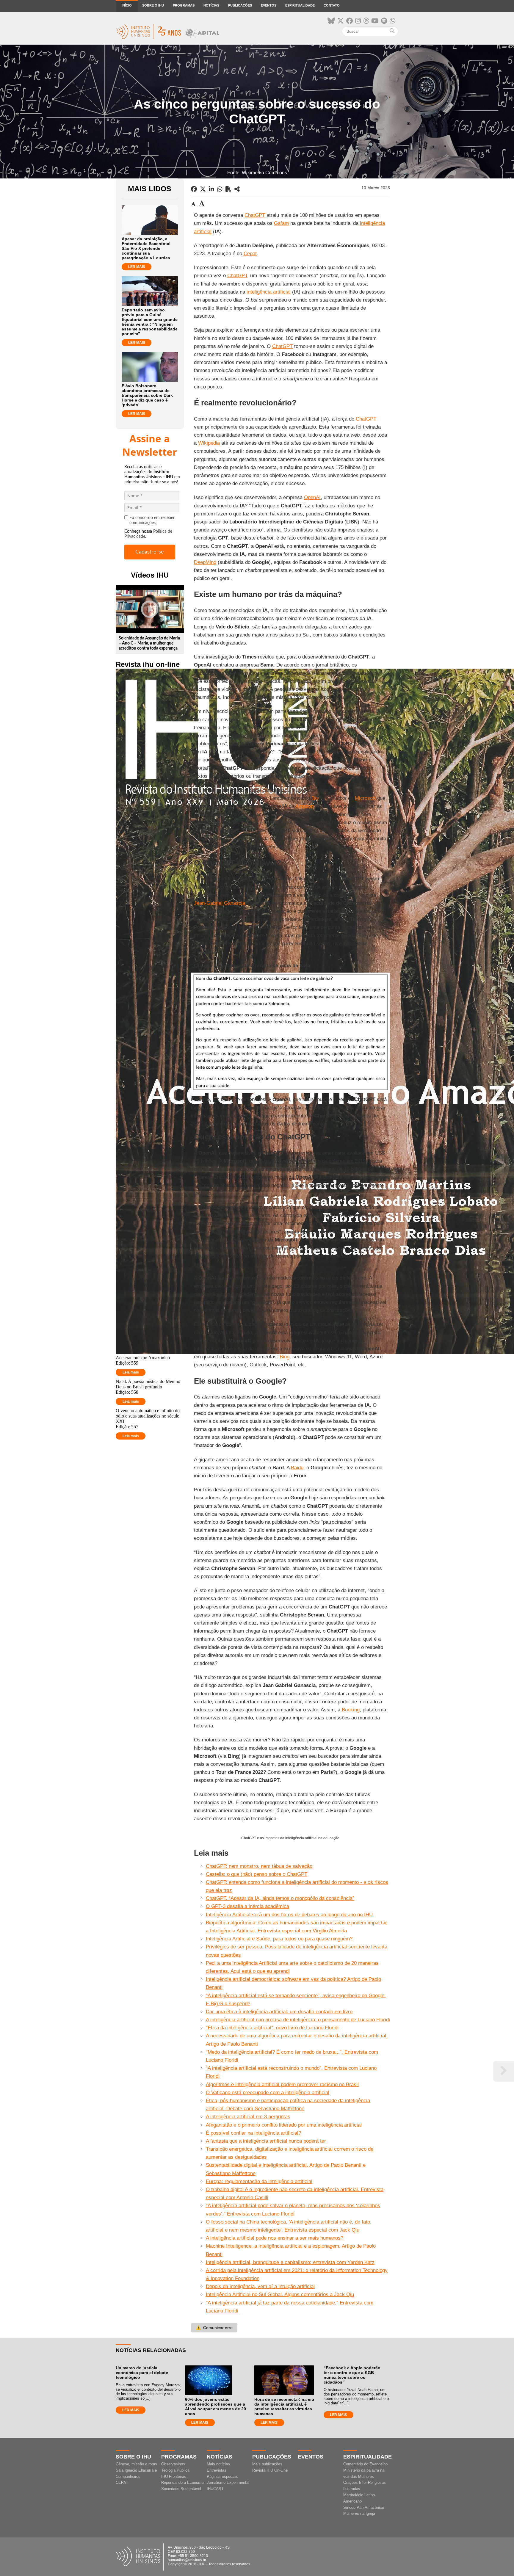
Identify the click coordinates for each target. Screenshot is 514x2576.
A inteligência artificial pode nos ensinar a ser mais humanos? (275, 2238)
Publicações (240, 5)
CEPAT (122, 2482)
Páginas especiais (222, 2477)
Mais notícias (218, 2464)
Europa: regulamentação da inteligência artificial (259, 2181)
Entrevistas (217, 2470)
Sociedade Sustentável (181, 2489)
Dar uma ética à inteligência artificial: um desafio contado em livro (279, 2012)
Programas (184, 5)
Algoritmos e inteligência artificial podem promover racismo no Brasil (282, 2085)
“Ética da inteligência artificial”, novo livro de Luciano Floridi (272, 2028)
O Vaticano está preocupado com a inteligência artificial (268, 2093)
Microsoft (365, 798)
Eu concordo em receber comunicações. (152, 520)
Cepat (250, 254)
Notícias (211, 5)
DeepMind (205, 562)
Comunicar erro (214, 2328)
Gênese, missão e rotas (136, 2464)
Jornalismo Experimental (228, 2482)
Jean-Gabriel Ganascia (220, 903)
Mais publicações (267, 2464)
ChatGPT (255, 215)
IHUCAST (215, 2489)
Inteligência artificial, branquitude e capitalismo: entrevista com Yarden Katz (290, 2262)
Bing (285, 1357)
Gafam (281, 223)
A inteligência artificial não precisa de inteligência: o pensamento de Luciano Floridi (298, 2020)
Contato (332, 5)
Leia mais (131, 1372)
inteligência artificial (269, 292)
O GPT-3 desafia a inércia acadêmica (247, 1906)
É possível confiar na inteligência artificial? (253, 2133)
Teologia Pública (175, 2470)
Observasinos (173, 2464)
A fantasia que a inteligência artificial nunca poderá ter (266, 2141)
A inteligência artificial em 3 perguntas (248, 2117)
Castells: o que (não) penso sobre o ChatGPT (257, 1874)
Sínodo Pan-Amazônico (364, 2507)
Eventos (269, 5)
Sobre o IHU (153, 5)
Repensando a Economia (183, 2482)
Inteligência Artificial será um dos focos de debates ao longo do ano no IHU (289, 1915)
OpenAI (312, 497)
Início (127, 5)
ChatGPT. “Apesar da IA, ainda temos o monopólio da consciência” (280, 1898)
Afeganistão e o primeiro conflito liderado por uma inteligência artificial (284, 2125)
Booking (351, 1710)
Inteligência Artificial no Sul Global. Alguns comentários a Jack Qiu (280, 2294)
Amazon (304, 806)
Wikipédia (209, 443)
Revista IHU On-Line (270, 2470)
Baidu (297, 1468)
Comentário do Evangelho (365, 2464)
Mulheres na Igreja (359, 2513)
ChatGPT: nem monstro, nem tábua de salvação (259, 1866)
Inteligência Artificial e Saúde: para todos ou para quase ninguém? (279, 1939)
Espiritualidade (300, 5)
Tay (315, 798)
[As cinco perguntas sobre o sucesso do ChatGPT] (237, 189)
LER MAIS (137, 267)
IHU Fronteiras (174, 2477)
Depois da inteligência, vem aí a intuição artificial (260, 2286)
